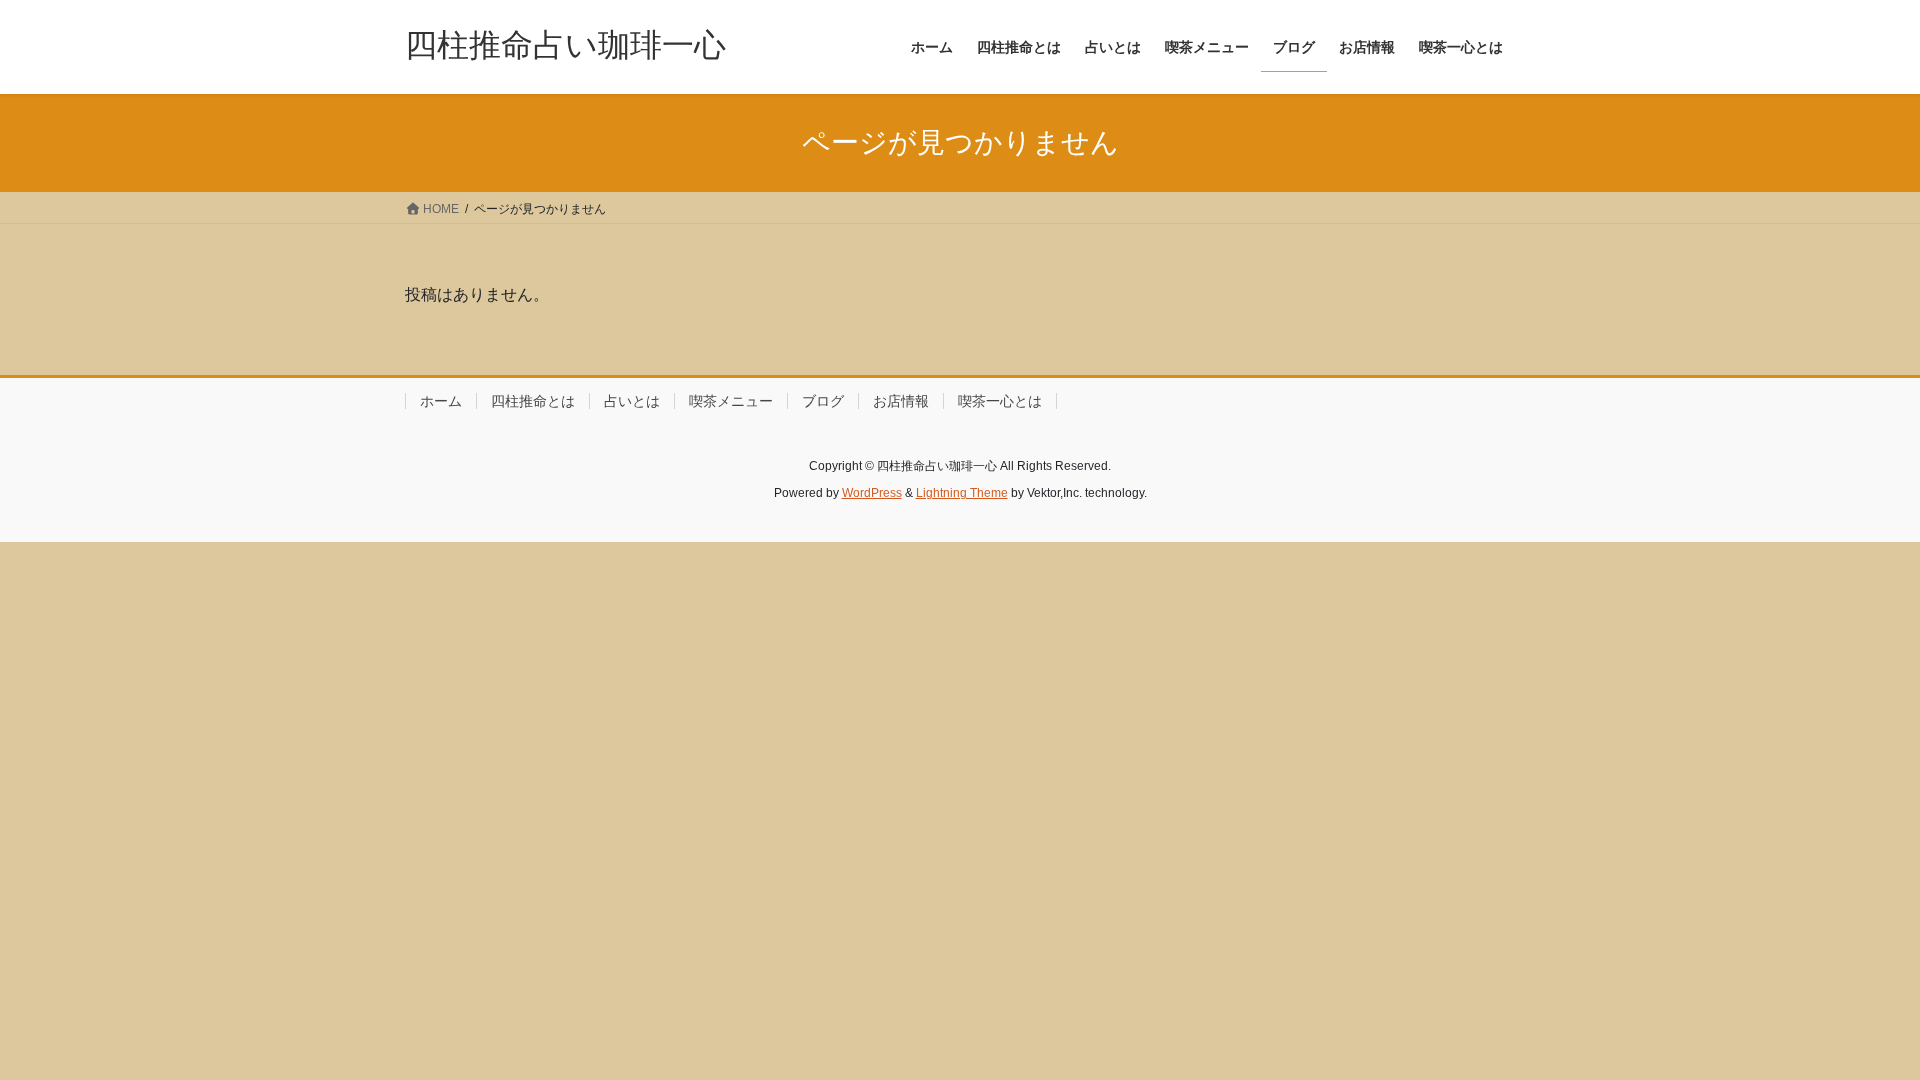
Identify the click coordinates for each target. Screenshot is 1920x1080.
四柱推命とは (533, 401)
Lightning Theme (962, 493)
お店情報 (901, 401)
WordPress (872, 493)
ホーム (441, 401)
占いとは (632, 401)
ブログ (823, 401)
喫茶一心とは (1000, 401)
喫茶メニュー (731, 401)
